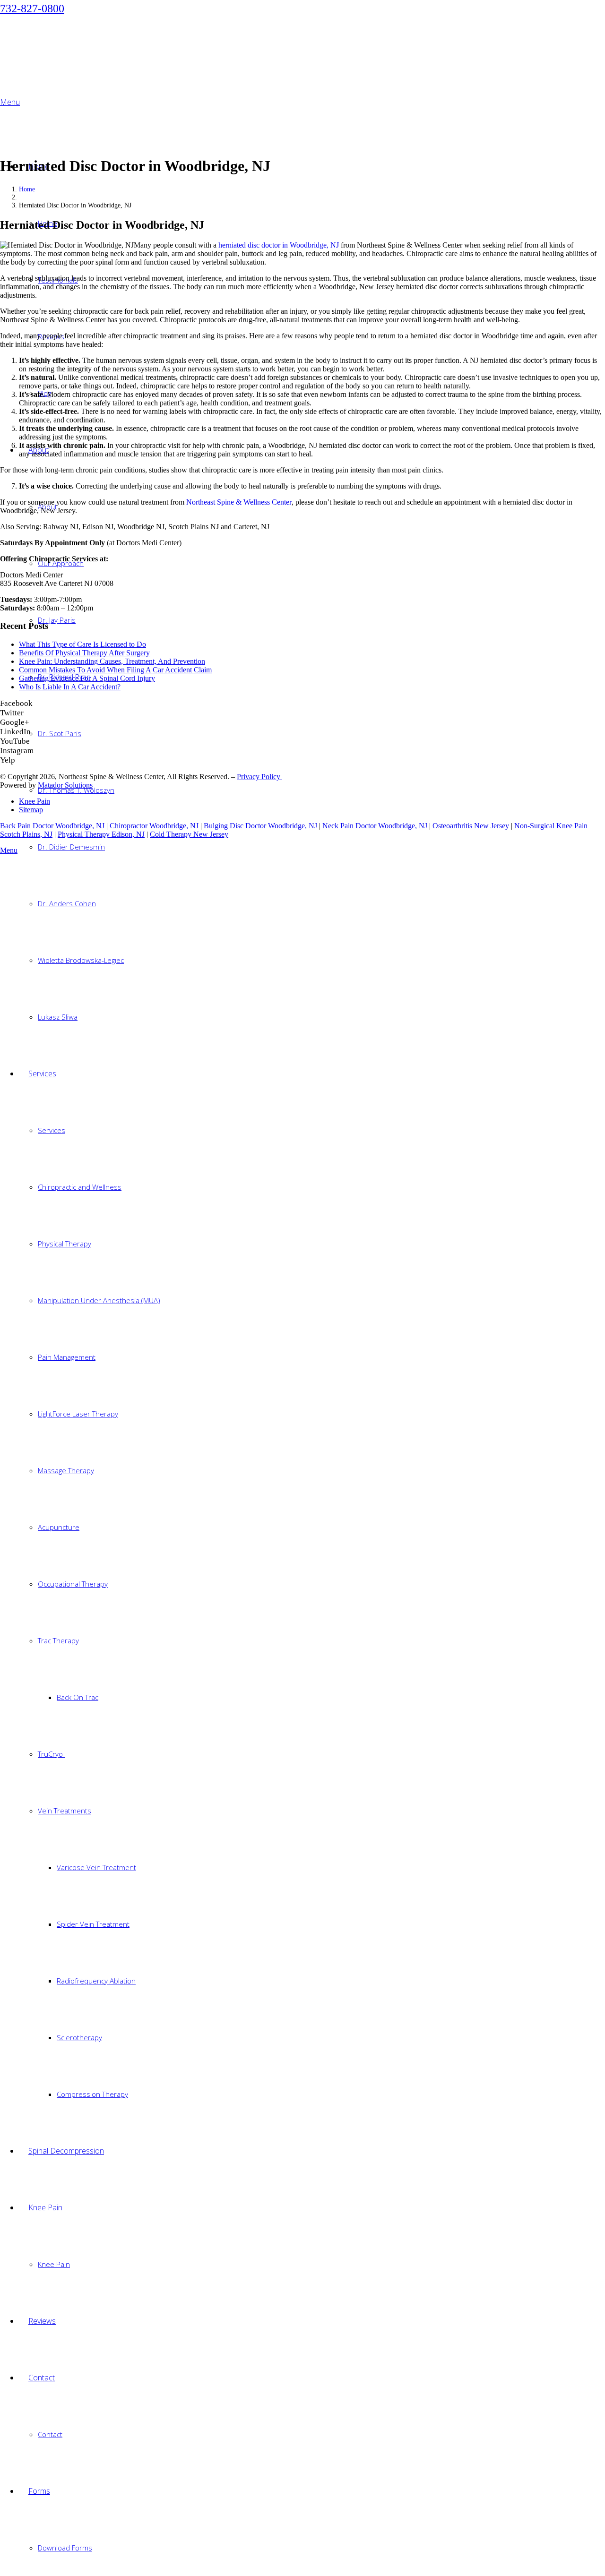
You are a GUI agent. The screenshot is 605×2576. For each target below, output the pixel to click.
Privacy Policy (259, 777)
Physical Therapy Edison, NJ (101, 834)
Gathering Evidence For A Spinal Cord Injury (87, 678)
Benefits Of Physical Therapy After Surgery (84, 653)
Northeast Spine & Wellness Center (239, 502)
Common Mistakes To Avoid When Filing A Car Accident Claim (115, 670)
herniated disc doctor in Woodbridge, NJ (279, 245)
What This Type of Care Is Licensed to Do (82, 644)
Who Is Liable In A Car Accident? (70, 687)
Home (27, 189)
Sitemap (31, 810)
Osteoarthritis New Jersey (471, 826)
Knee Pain (35, 801)
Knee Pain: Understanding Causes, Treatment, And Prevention (112, 661)
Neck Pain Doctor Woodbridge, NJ (375, 826)
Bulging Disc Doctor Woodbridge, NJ (260, 826)
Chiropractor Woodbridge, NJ (154, 826)
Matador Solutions (65, 785)
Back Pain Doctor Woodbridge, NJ (53, 826)
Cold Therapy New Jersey (189, 834)
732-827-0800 (32, 9)
